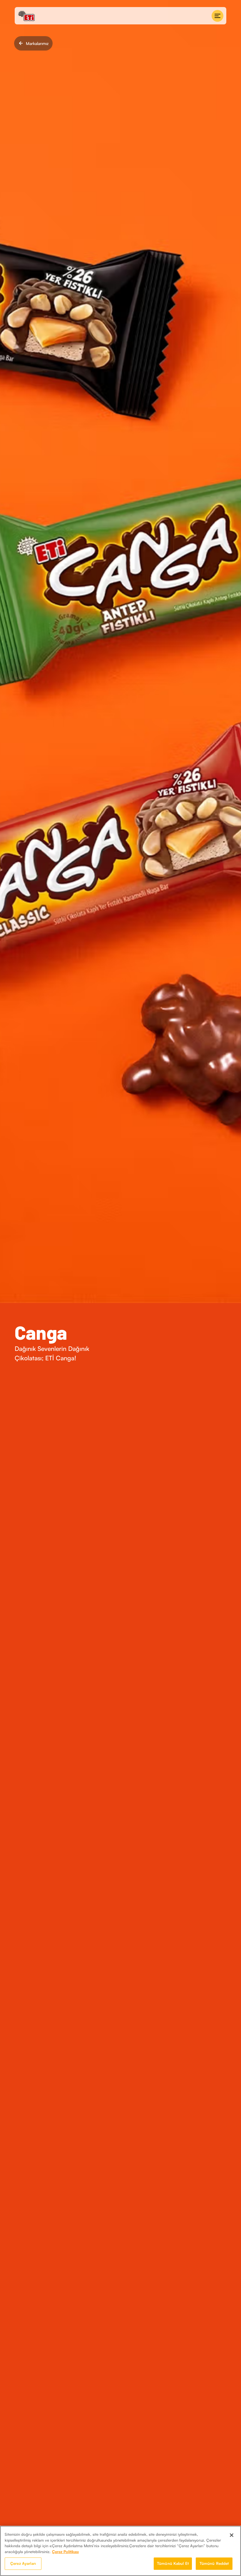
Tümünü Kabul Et (173, 2563)
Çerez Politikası (65, 2552)
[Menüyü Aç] (217, 16)
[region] (120, 2551)
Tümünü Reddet (214, 2563)
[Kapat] (232, 2535)
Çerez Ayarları (23, 2563)
